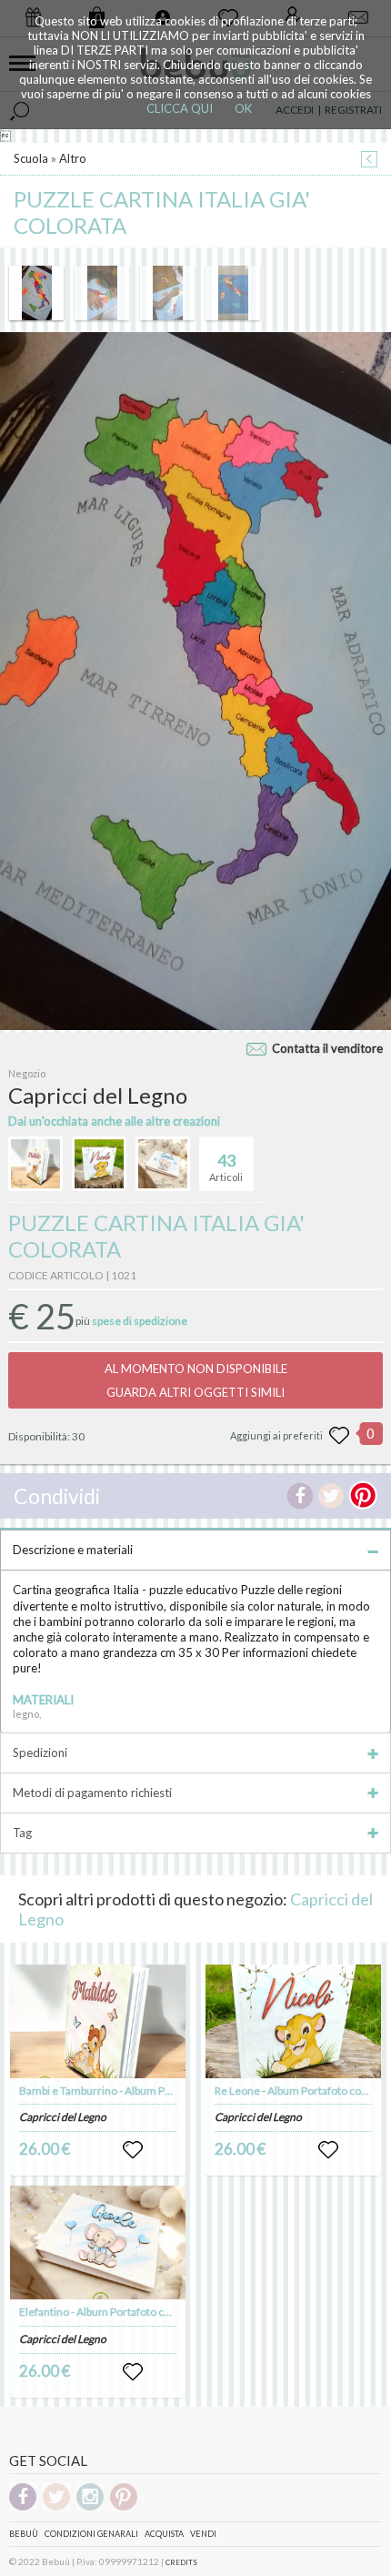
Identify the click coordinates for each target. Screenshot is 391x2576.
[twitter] (56, 2507)
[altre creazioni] (35, 1164)
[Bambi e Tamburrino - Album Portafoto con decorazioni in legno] (98, 2021)
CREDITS (181, 2562)
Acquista (164, 2534)
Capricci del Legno (63, 2117)
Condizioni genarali (91, 2534)
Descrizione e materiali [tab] (73, 1550)
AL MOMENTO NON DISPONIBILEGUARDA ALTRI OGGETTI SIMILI (196, 1380)
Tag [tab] (22, 1833)
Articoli (226, 1167)
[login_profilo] (133, 2150)
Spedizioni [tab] (40, 1753)
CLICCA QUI (180, 108)
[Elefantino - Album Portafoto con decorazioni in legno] (98, 2243)
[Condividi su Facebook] (300, 1496)
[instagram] (90, 2507)
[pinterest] (124, 2507)
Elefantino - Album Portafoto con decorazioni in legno (148, 2312)
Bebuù (24, 2534)
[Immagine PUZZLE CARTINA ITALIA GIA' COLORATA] (36, 293)
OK (243, 108)
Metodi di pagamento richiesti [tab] (92, 1793)
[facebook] (23, 2507)
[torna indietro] (369, 161)
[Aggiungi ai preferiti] (339, 1436)
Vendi (203, 2534)
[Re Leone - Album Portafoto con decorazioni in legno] (294, 2021)
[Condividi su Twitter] (331, 1496)
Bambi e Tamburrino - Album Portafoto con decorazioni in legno (172, 2091)
